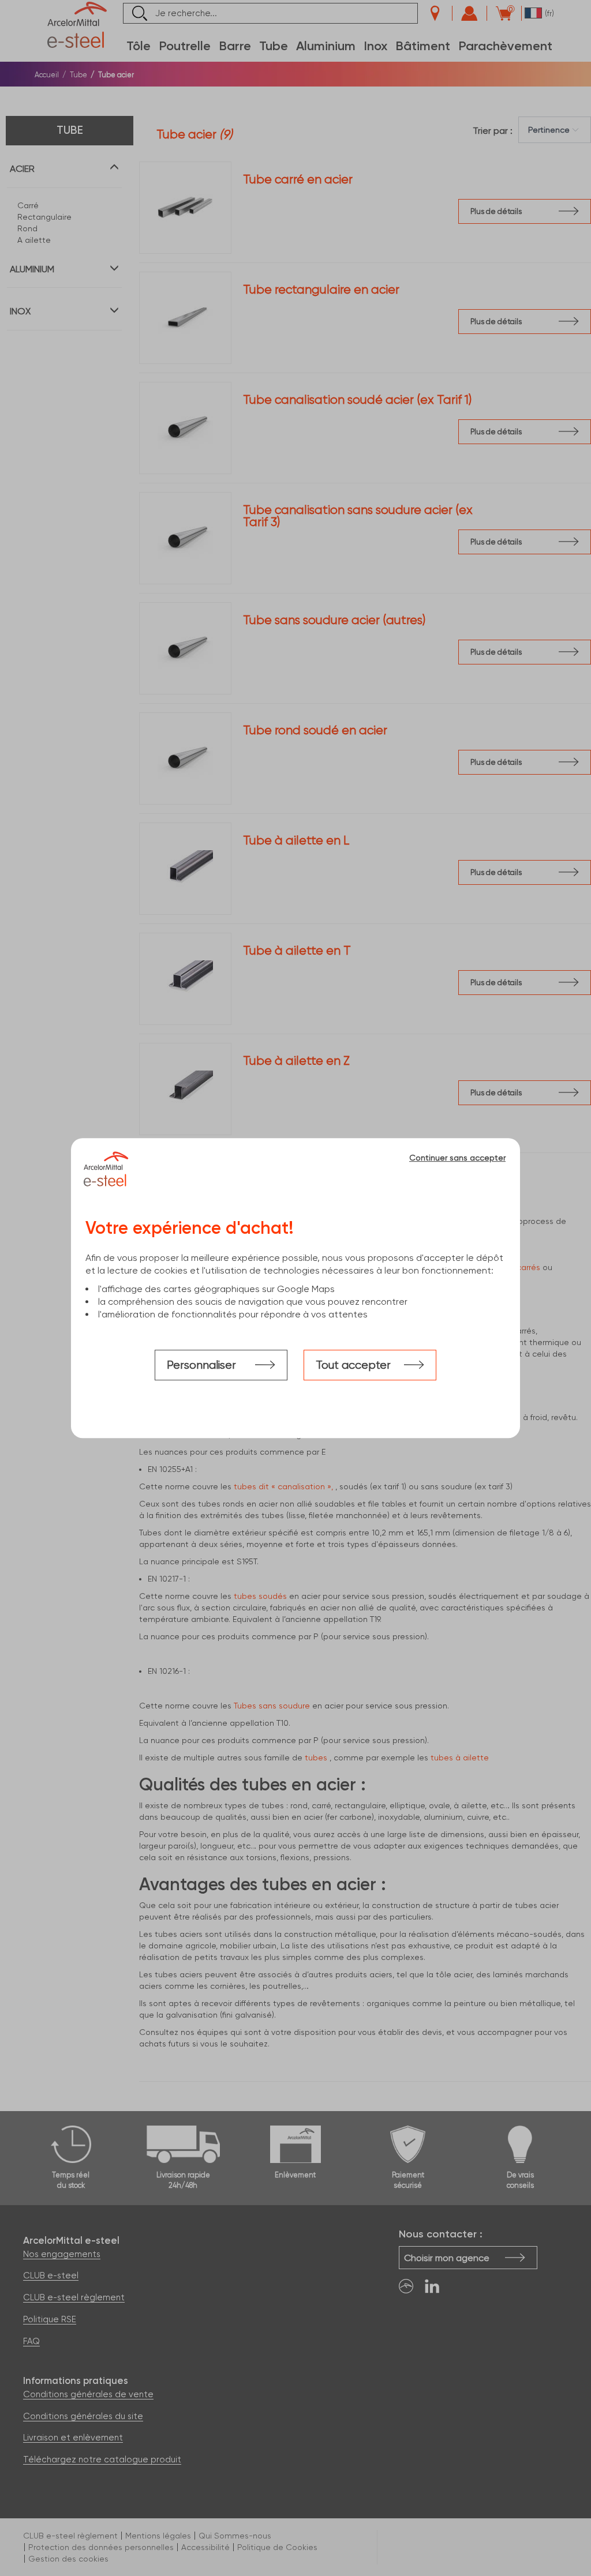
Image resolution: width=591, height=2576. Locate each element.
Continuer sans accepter (457, 1158)
